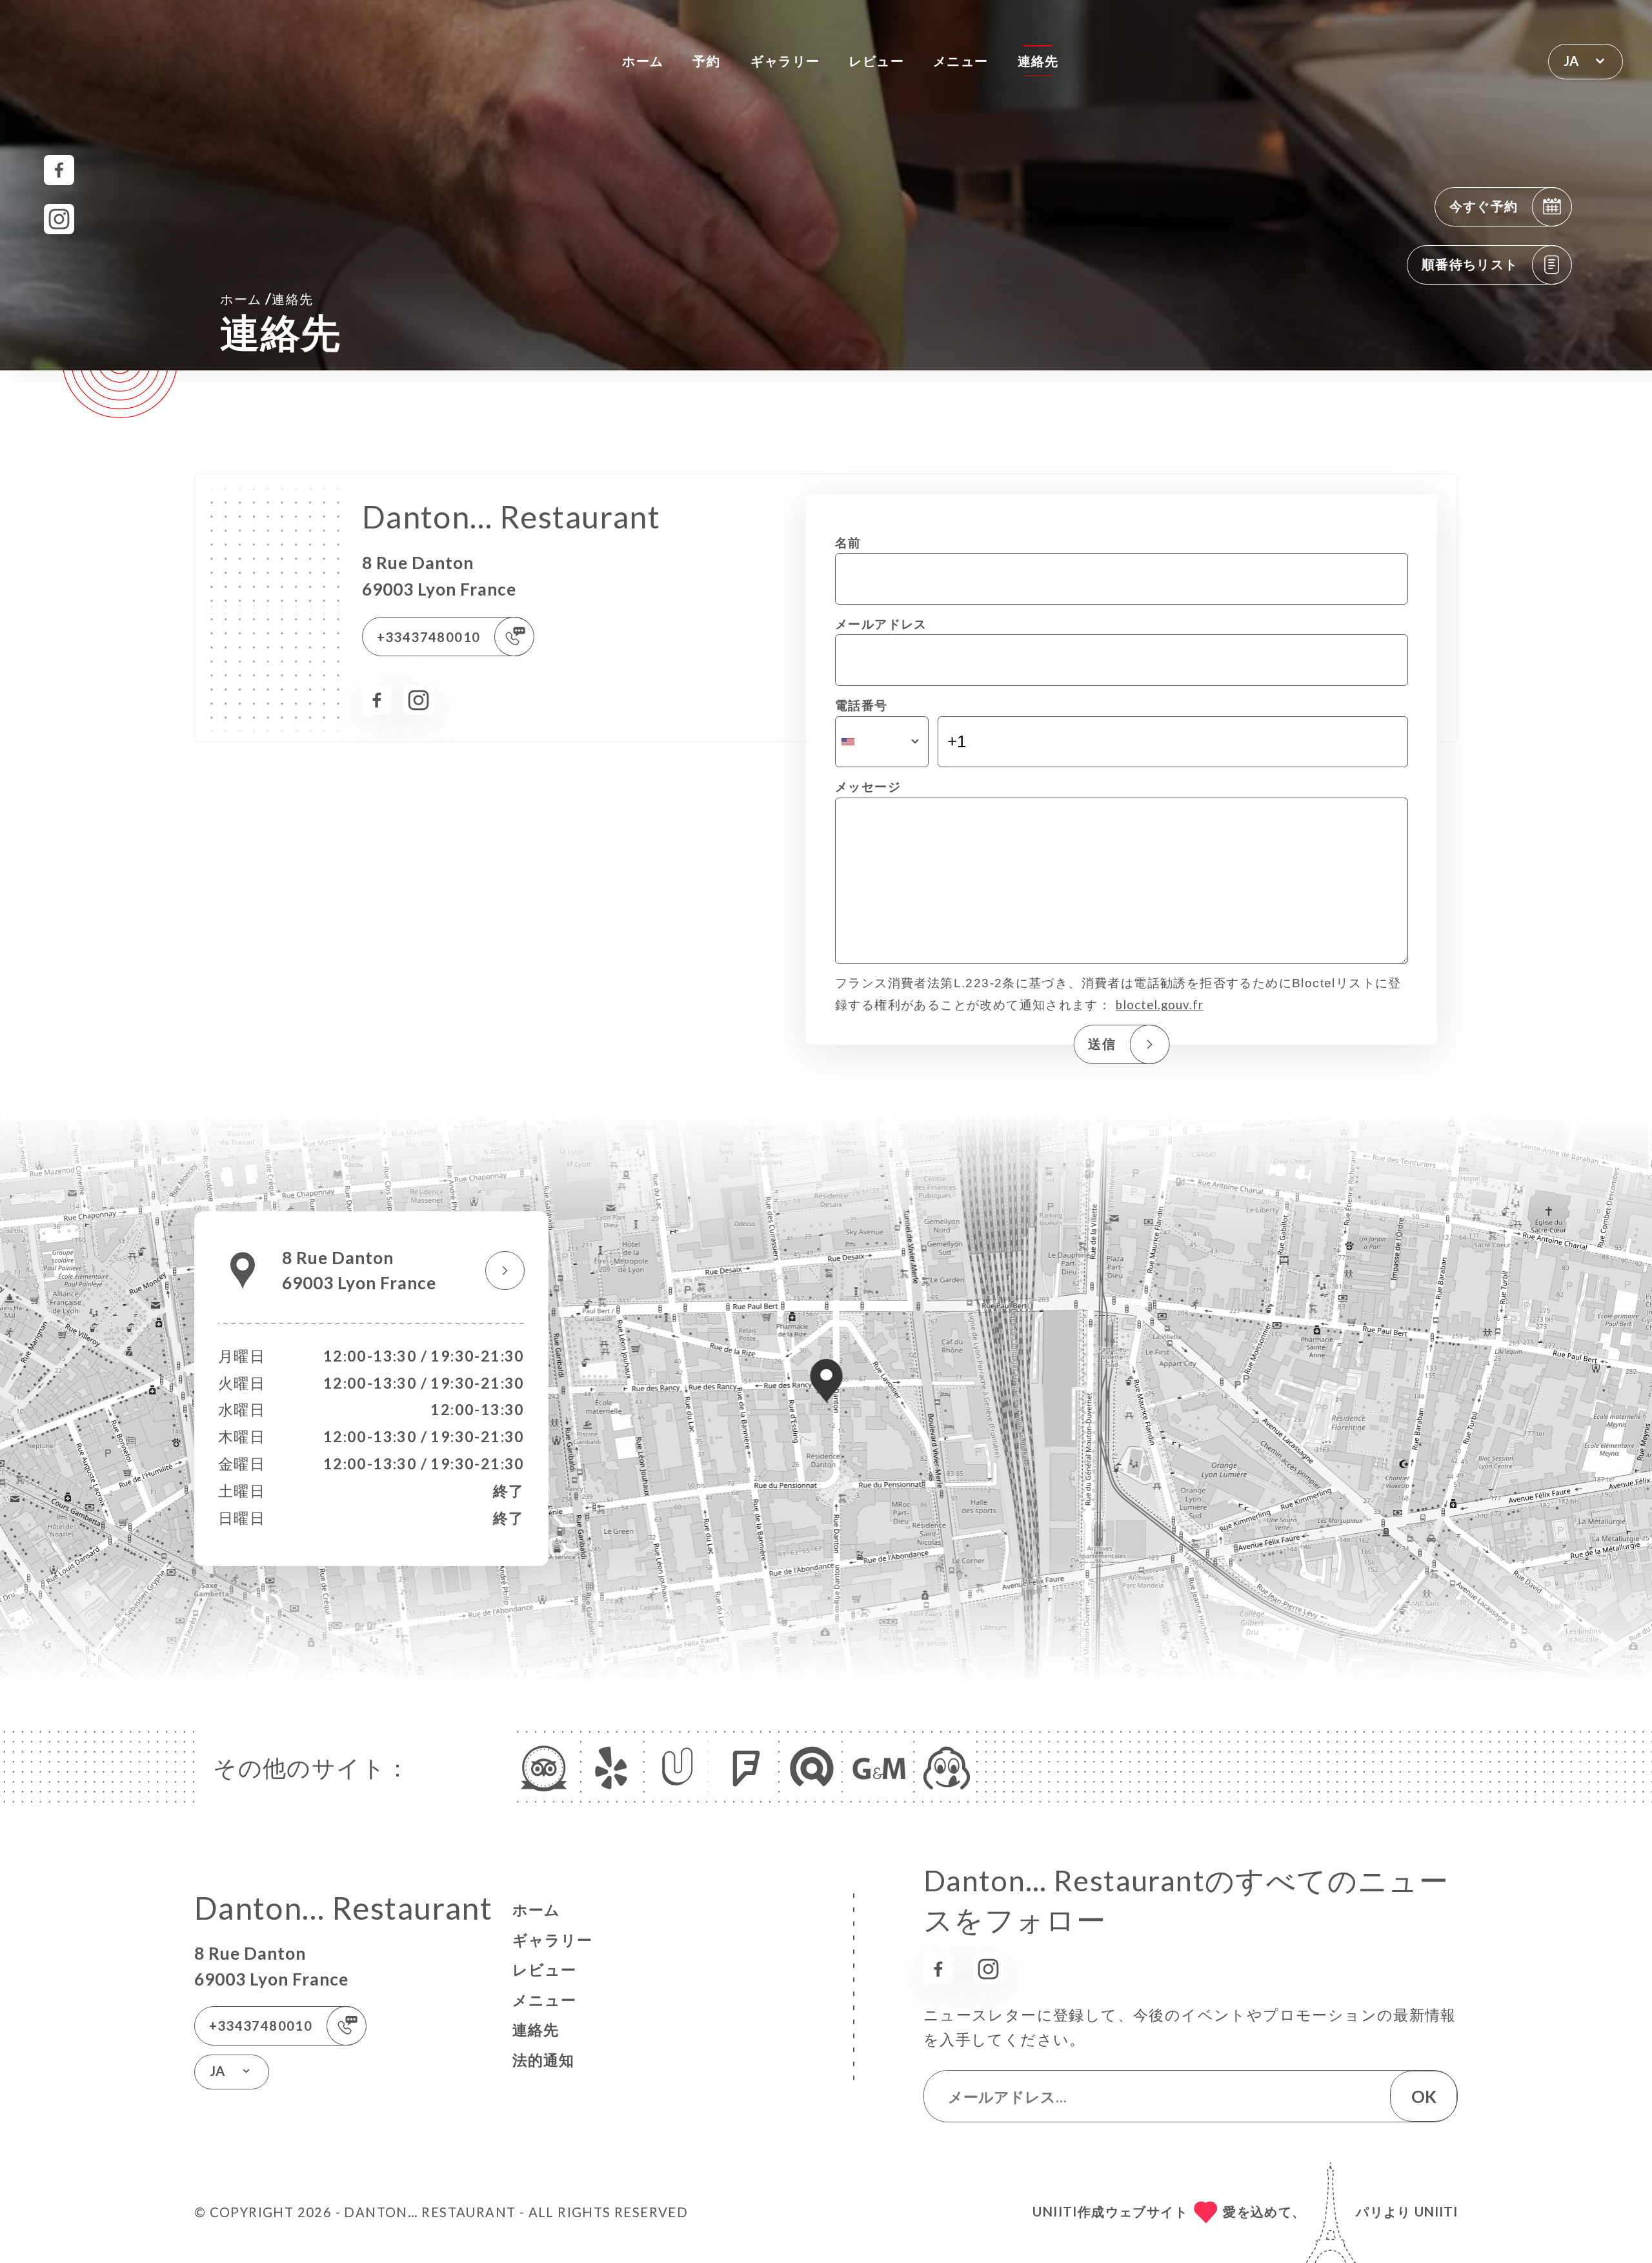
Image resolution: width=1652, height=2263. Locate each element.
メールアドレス (881, 624)
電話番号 (861, 705)
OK (1424, 2097)
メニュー (961, 61)
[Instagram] (59, 219)
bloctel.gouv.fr (1160, 1005)
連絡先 (1038, 61)
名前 (848, 543)
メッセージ (868, 787)
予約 (706, 61)
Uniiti (1436, 2211)
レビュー (876, 61)
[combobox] (882, 742)
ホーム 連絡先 (267, 298)
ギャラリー (785, 61)
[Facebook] (59, 170)
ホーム (643, 61)
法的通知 (543, 2060)
